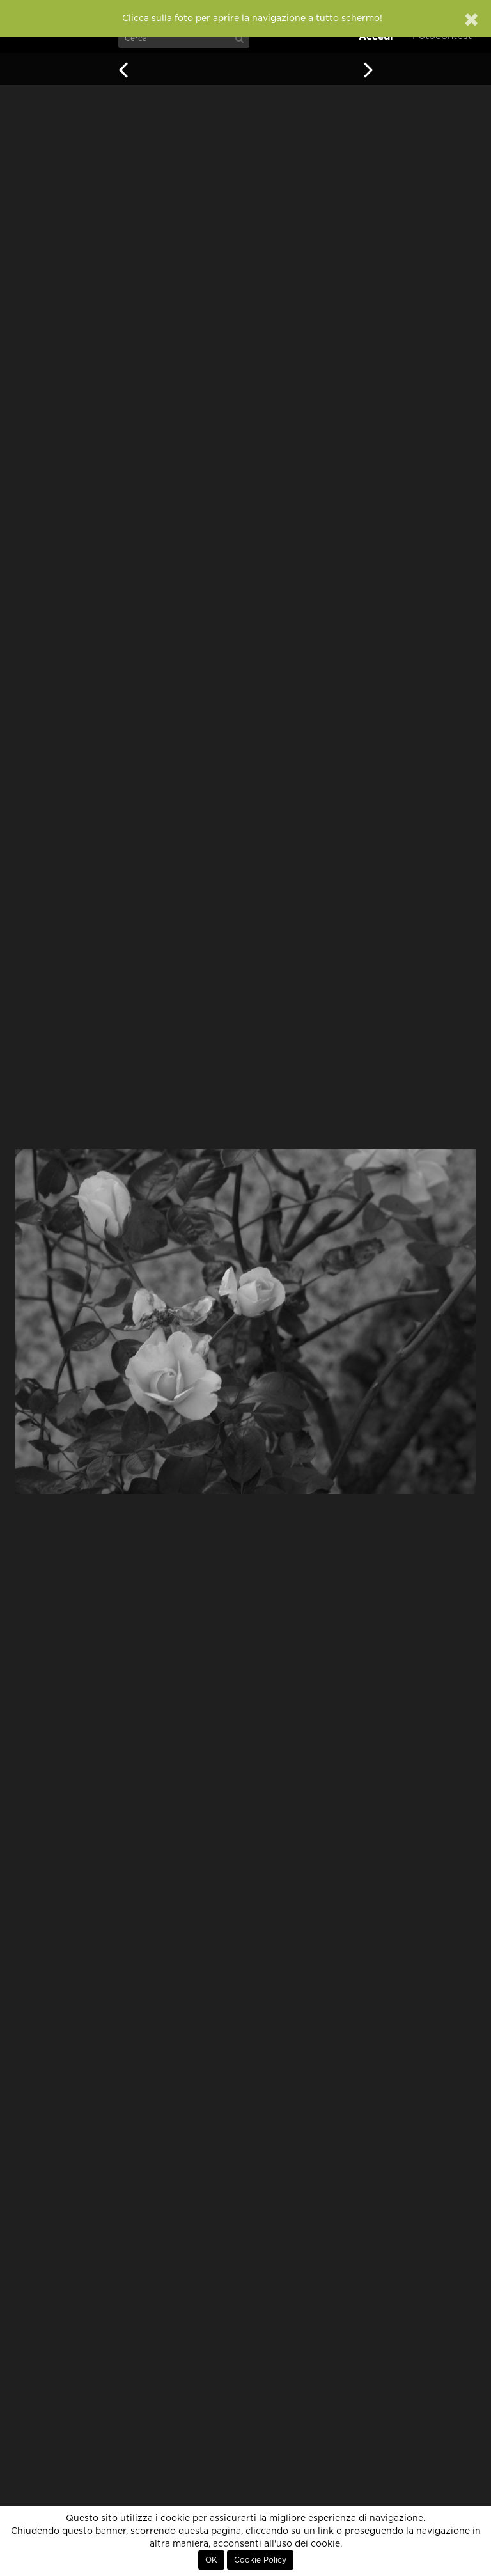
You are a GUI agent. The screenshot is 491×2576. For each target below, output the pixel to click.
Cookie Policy (260, 2560)
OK (211, 2560)
